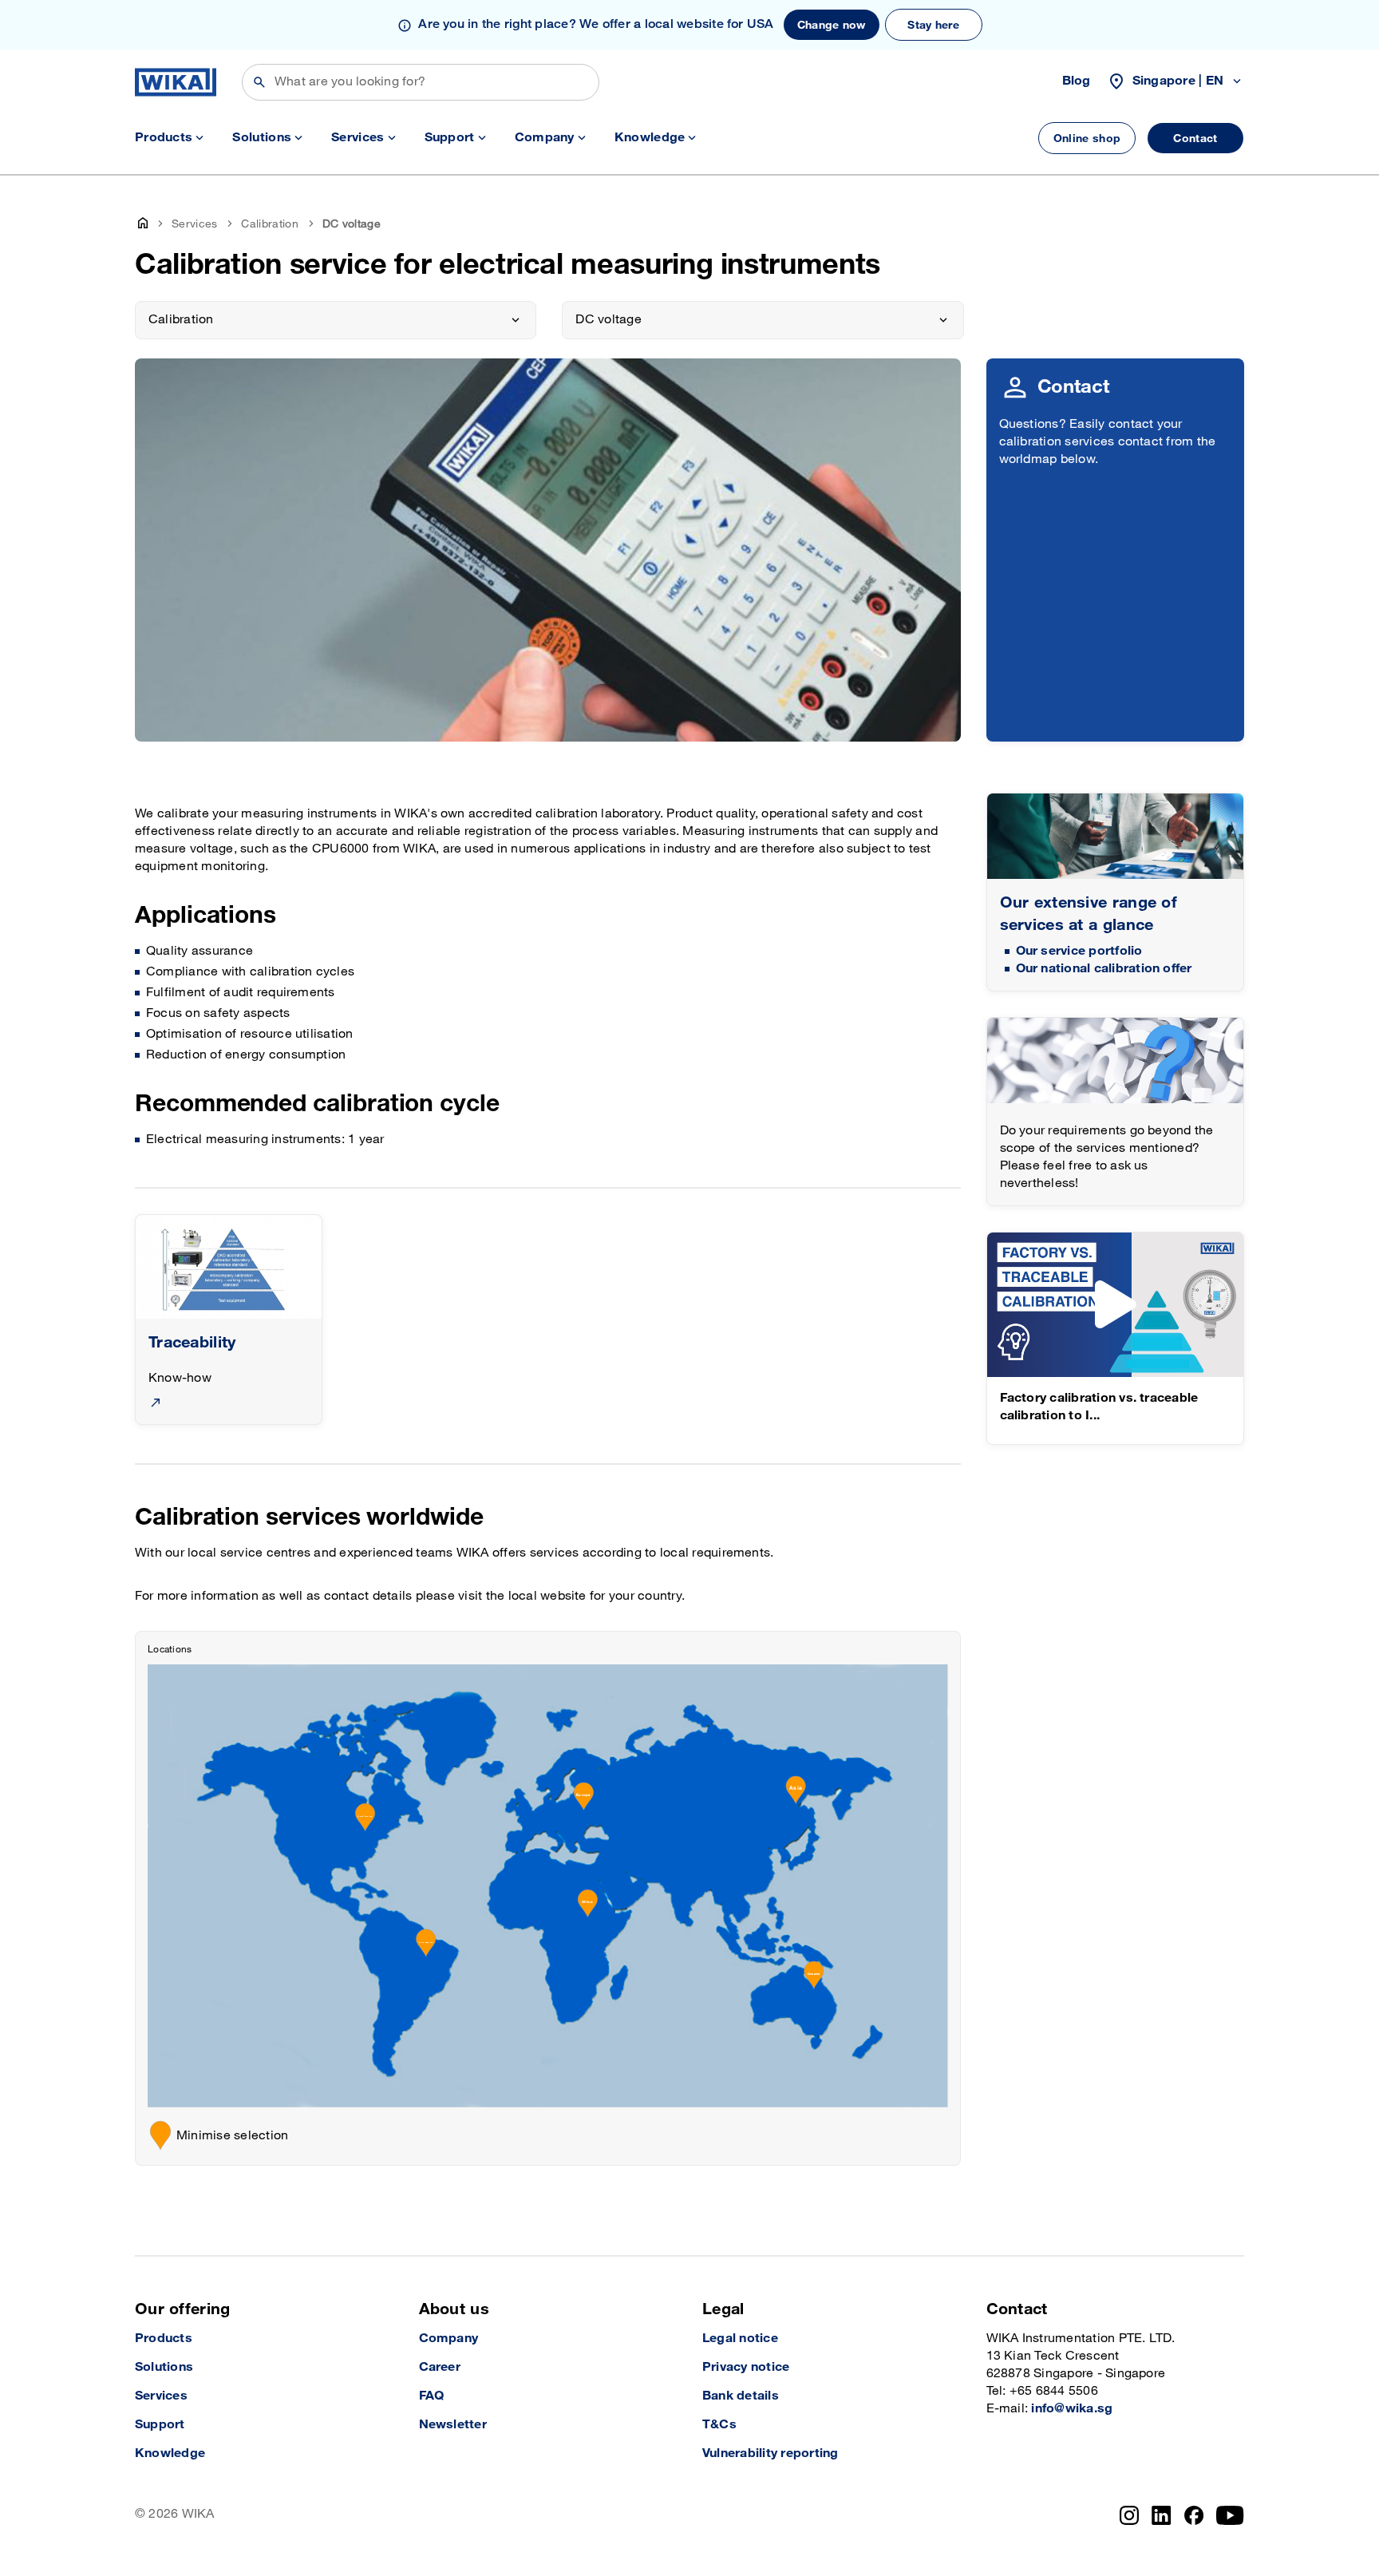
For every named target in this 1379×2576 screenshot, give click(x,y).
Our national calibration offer (1104, 969)
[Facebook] (1194, 2515)
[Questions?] (1116, 1060)
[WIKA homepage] (176, 82)
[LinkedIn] (1162, 2515)
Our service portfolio (1079, 951)
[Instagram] (1129, 2515)
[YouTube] (1230, 2515)
